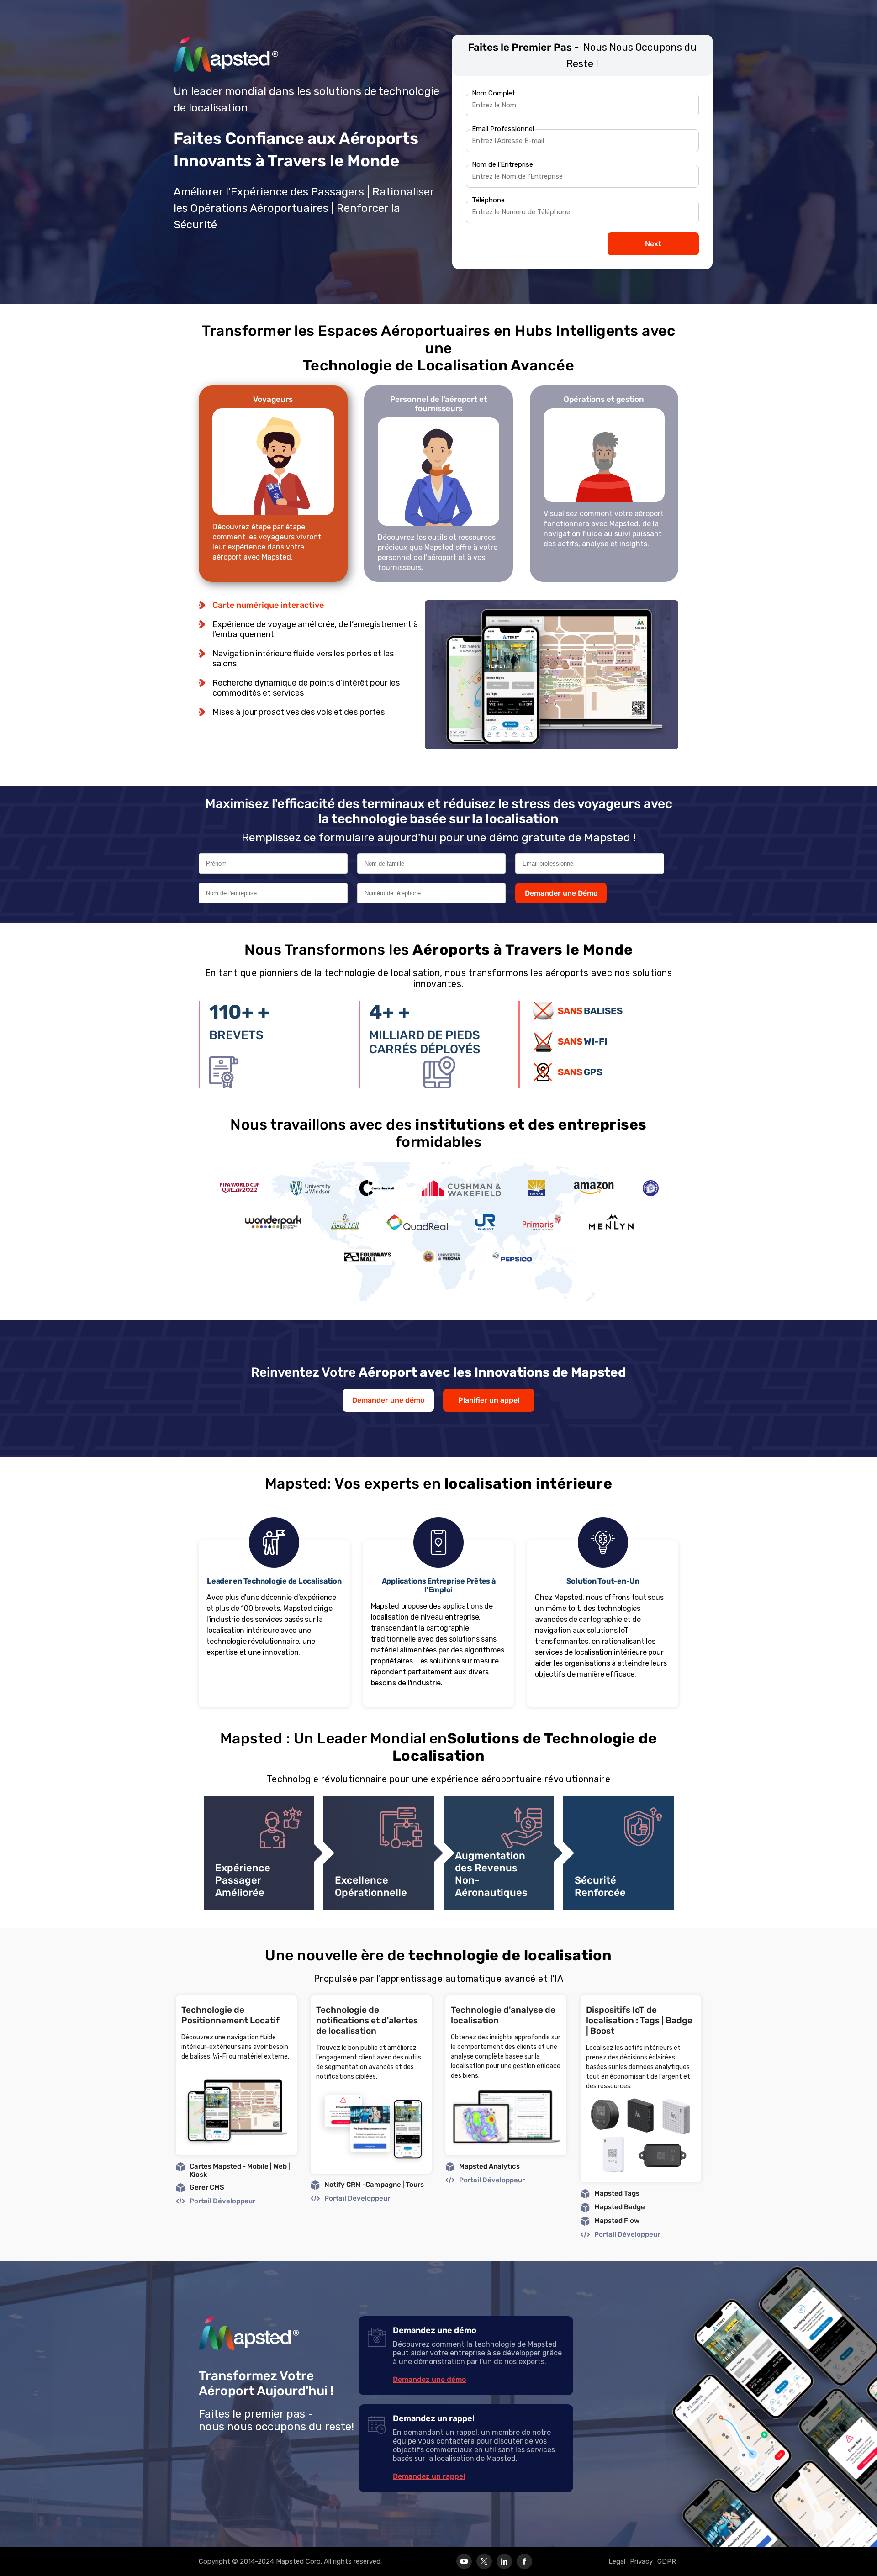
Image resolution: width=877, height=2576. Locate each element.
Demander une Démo (561, 893)
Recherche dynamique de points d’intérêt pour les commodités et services (306, 688)
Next (653, 244)
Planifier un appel (489, 1400)
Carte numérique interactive (268, 605)
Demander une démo (388, 1400)
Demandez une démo (429, 2379)
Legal (617, 2561)
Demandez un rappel (429, 2476)
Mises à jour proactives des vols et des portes (298, 712)
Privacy (641, 2561)
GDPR (667, 2561)
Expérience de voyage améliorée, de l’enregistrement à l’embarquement (315, 629)
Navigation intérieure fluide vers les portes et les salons (303, 659)
